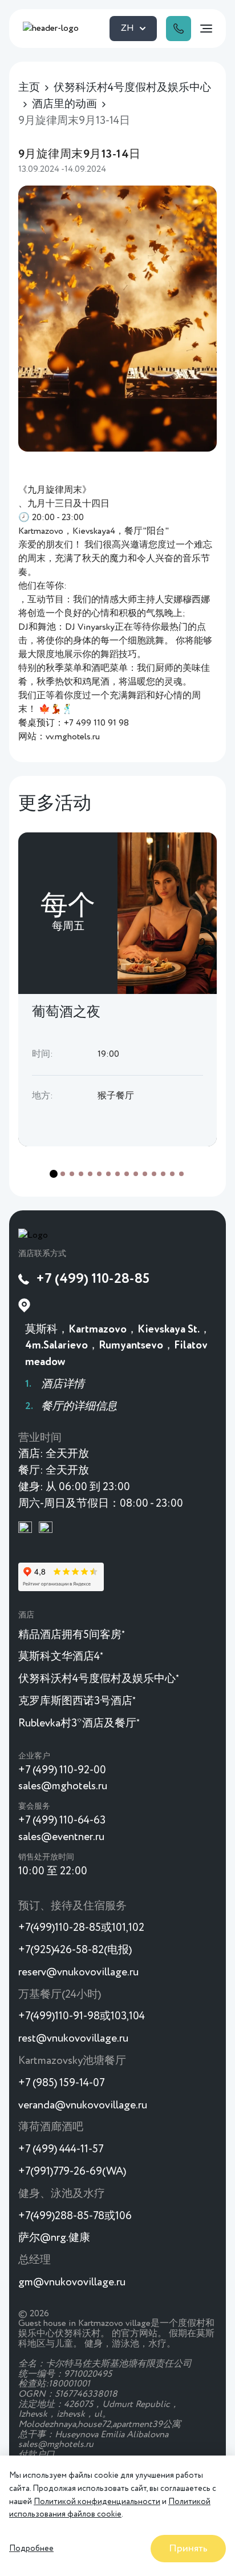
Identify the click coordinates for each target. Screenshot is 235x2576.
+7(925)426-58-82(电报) (75, 1950)
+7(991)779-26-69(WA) (72, 2172)
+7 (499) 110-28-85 (93, 1279)
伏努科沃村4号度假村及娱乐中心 (99, 1679)
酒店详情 (63, 1384)
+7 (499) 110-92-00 (62, 1770)
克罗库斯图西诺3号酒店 (77, 1701)
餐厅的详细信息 (79, 1406)
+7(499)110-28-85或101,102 (81, 1928)
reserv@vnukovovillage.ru (78, 1972)
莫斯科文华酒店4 (61, 1657)
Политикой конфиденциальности (97, 2502)
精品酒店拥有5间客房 (72, 1635)
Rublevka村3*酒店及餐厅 (79, 1723)
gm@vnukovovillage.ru (72, 2282)
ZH (127, 29)
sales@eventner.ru (61, 1837)
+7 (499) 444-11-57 (61, 2149)
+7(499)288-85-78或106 (75, 2216)
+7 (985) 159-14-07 (61, 2083)
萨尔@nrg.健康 (54, 2238)
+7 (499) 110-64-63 (62, 1820)
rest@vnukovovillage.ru (73, 2038)
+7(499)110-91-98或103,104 (82, 2016)
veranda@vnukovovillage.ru (83, 2105)
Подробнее (31, 2549)
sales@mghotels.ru (63, 1786)
